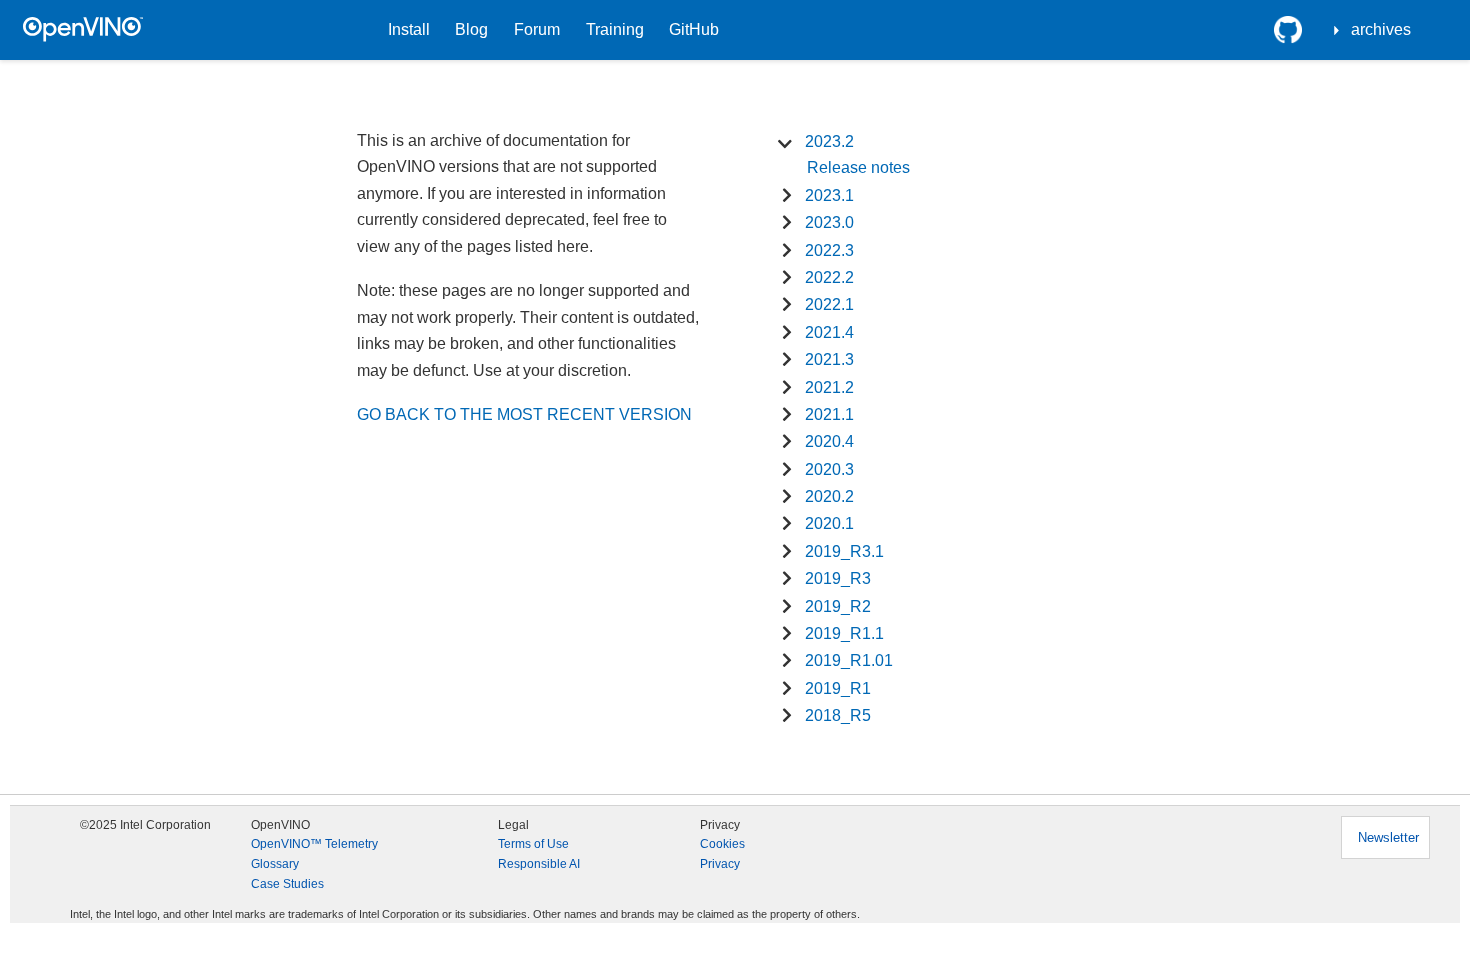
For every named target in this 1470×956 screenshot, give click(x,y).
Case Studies (287, 884)
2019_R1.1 (844, 633)
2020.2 (829, 496)
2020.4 (829, 441)
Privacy (720, 864)
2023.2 (829, 141)
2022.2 (829, 277)
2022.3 (829, 250)
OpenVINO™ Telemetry (314, 844)
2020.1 (829, 523)
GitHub (694, 29)
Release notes (858, 167)
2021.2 (829, 387)
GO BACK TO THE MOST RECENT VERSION (524, 414)
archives (1381, 29)
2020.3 (829, 469)
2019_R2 (838, 606)
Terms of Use (533, 844)
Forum (537, 29)
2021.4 (829, 332)
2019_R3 (838, 578)
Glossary (275, 864)
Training (615, 29)
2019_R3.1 (844, 551)
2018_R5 (838, 715)
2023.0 (829, 222)
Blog (471, 29)
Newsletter (1388, 837)
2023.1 (829, 195)
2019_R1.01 (849, 660)
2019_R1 (838, 688)
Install (409, 29)
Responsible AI (539, 864)
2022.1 (829, 304)
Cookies (722, 844)
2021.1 (829, 414)
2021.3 (829, 359)
